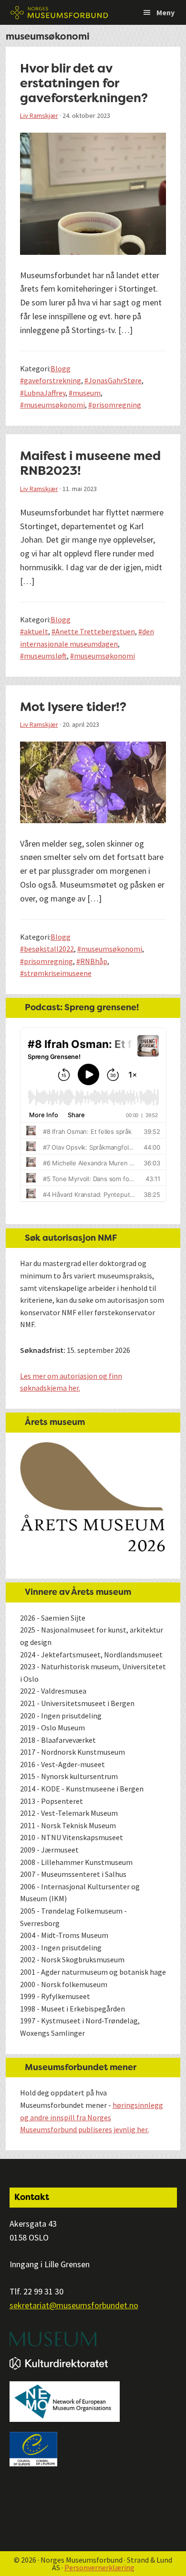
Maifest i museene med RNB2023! (90, 463)
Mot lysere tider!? (73, 707)
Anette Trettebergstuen (95, 631)
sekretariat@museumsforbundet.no (74, 2305)
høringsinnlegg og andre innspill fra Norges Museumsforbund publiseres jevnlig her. (92, 2117)
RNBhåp (94, 961)
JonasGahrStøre (115, 380)
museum (87, 393)
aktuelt (36, 631)
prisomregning (117, 405)
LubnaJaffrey (45, 393)
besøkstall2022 (49, 949)
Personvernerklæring (99, 2567)
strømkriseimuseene (58, 973)
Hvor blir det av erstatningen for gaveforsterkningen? (84, 83)
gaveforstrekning (52, 380)
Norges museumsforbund (60, 12)
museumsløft (45, 656)
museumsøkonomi (54, 405)
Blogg (61, 368)
